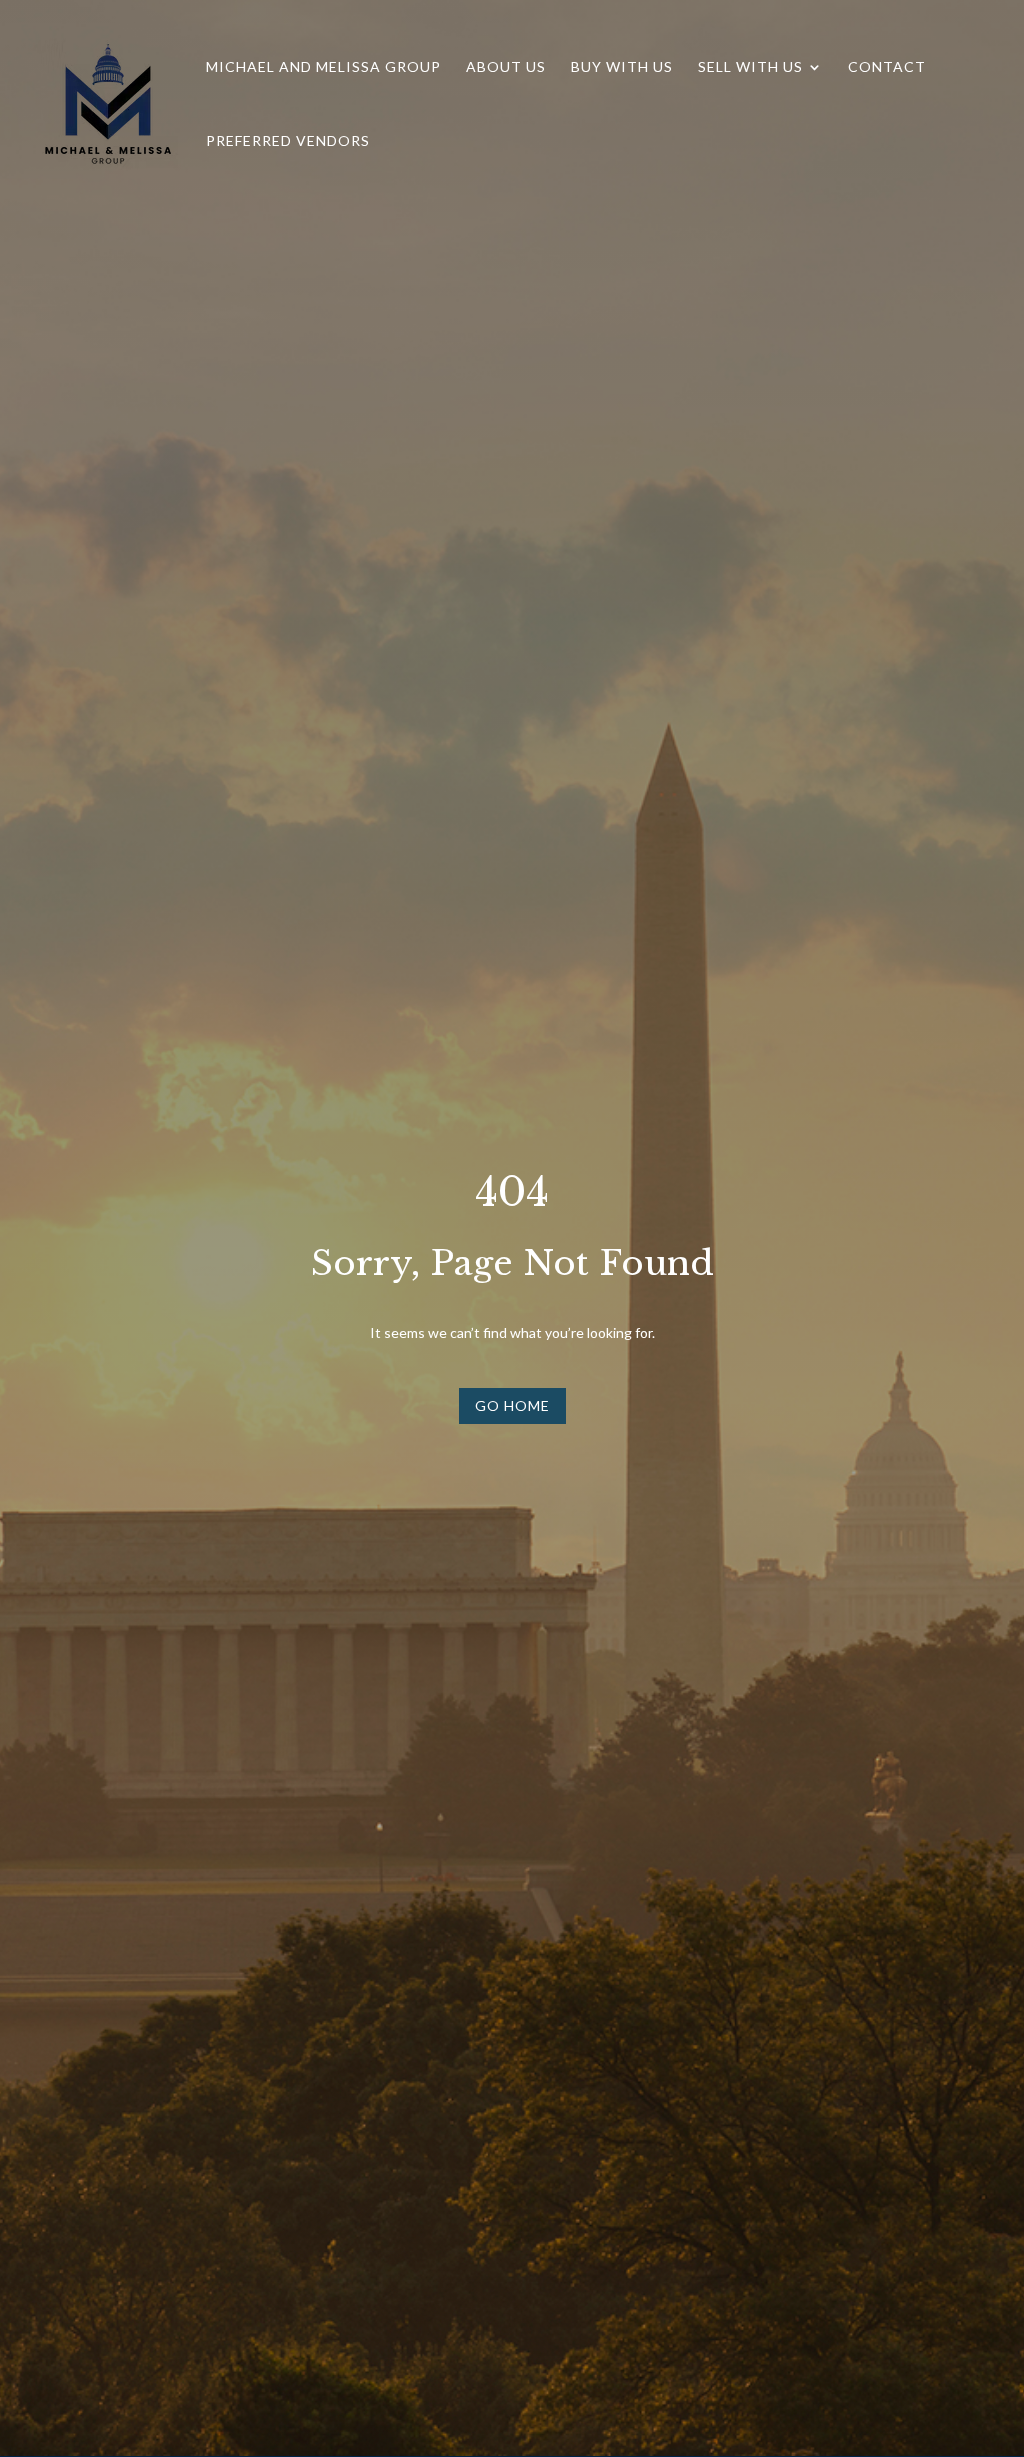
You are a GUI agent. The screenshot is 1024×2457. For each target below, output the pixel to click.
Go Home (512, 1405)
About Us (506, 67)
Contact (887, 67)
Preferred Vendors (288, 141)
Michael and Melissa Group (323, 67)
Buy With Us (622, 67)
